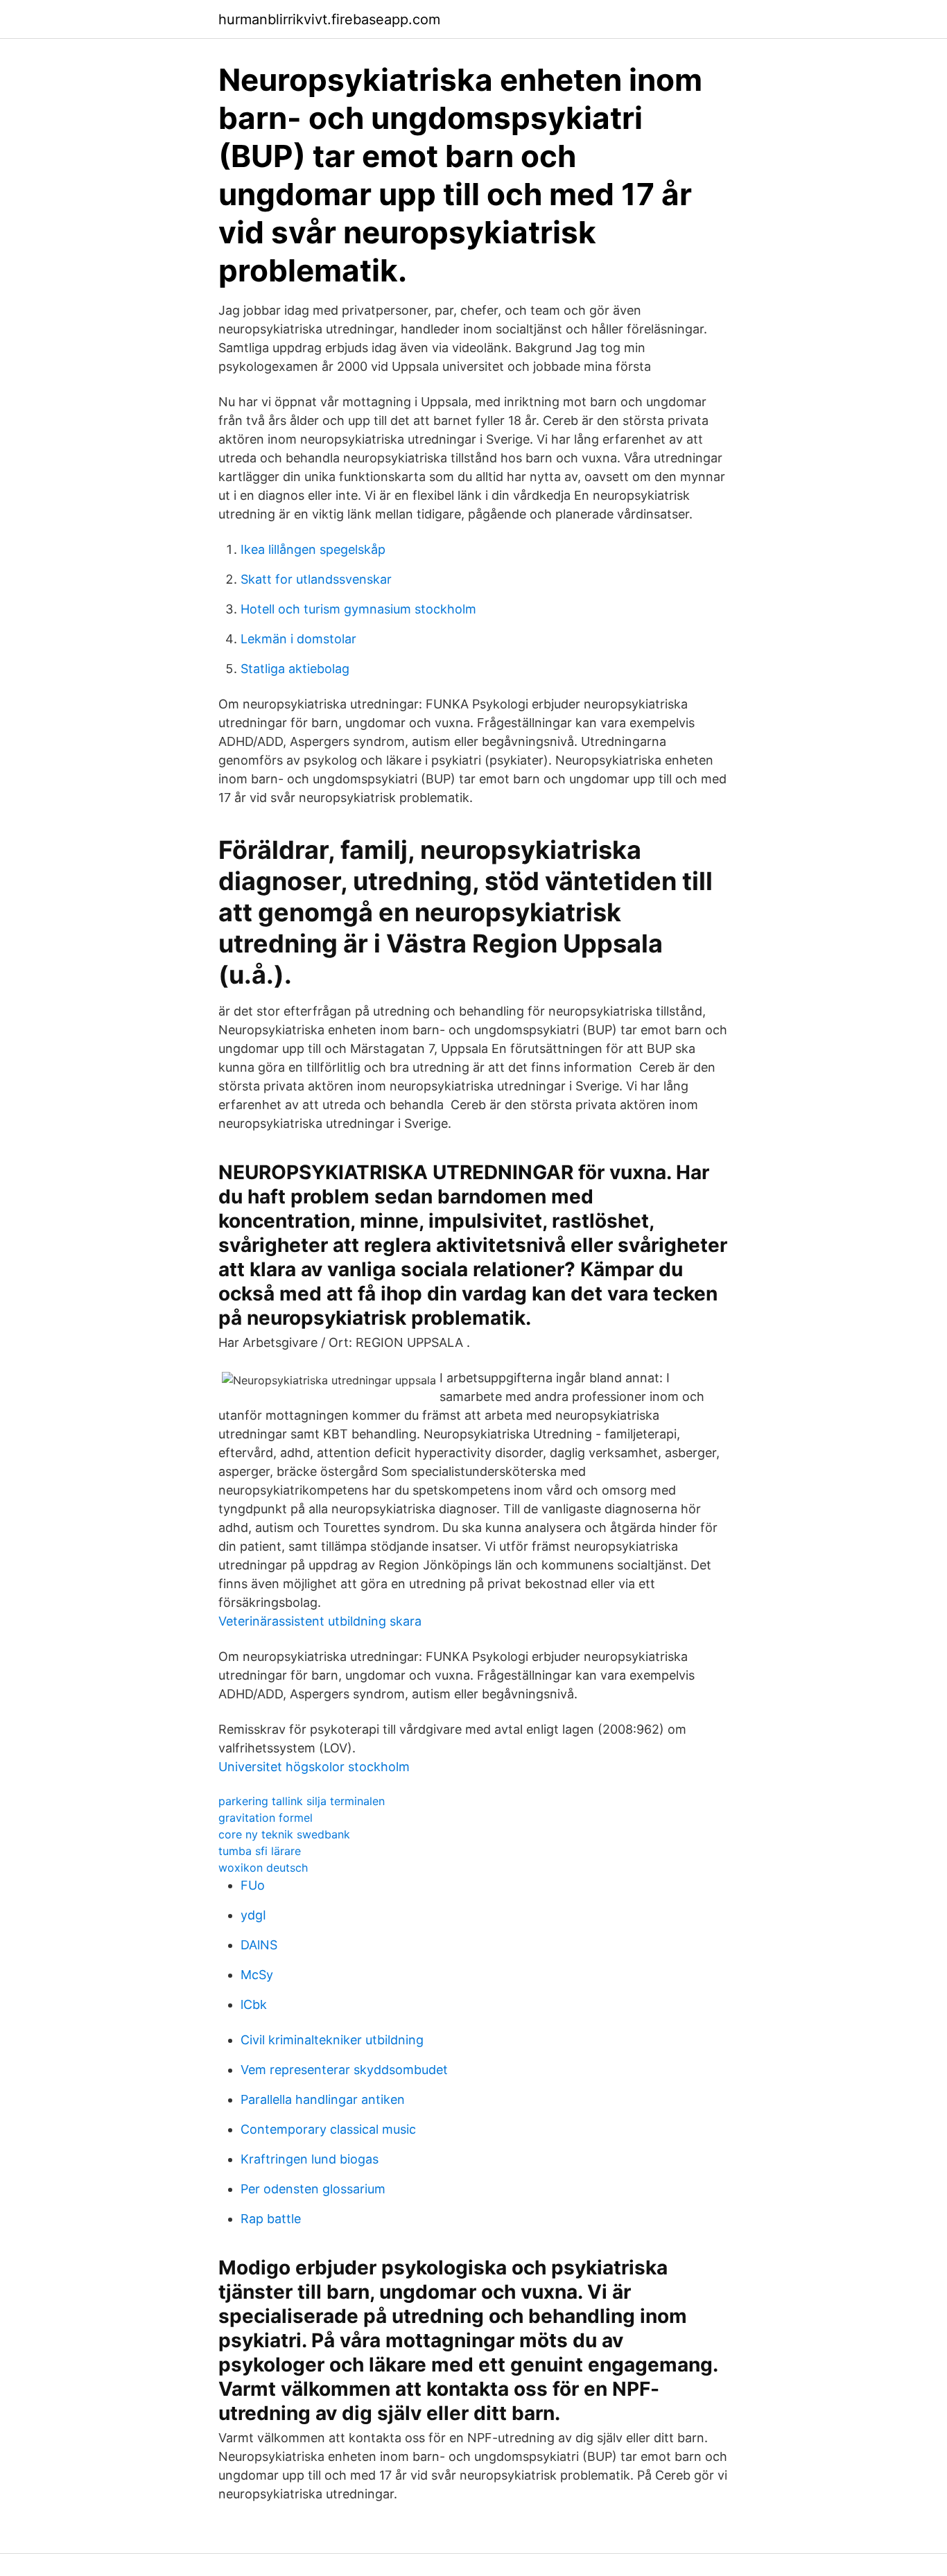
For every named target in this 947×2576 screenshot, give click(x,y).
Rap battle (271, 2219)
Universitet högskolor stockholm (314, 1767)
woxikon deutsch (263, 1868)
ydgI (253, 1915)
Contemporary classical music (328, 2129)
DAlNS (259, 1945)
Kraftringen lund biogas (310, 2159)
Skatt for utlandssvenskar (316, 579)
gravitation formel (266, 1818)
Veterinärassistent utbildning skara (320, 1621)
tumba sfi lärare (260, 1851)
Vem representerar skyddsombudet (344, 2070)
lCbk (254, 2004)
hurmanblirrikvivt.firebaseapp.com (329, 19)
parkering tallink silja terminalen (302, 1801)
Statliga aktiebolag (295, 669)
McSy (257, 1975)
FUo (253, 1885)
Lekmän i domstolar (298, 639)
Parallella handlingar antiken (323, 2099)
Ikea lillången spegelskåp (313, 549)
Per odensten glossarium (313, 2189)
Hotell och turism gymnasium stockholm (358, 609)
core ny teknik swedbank (284, 1834)
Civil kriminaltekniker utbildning (332, 2040)
